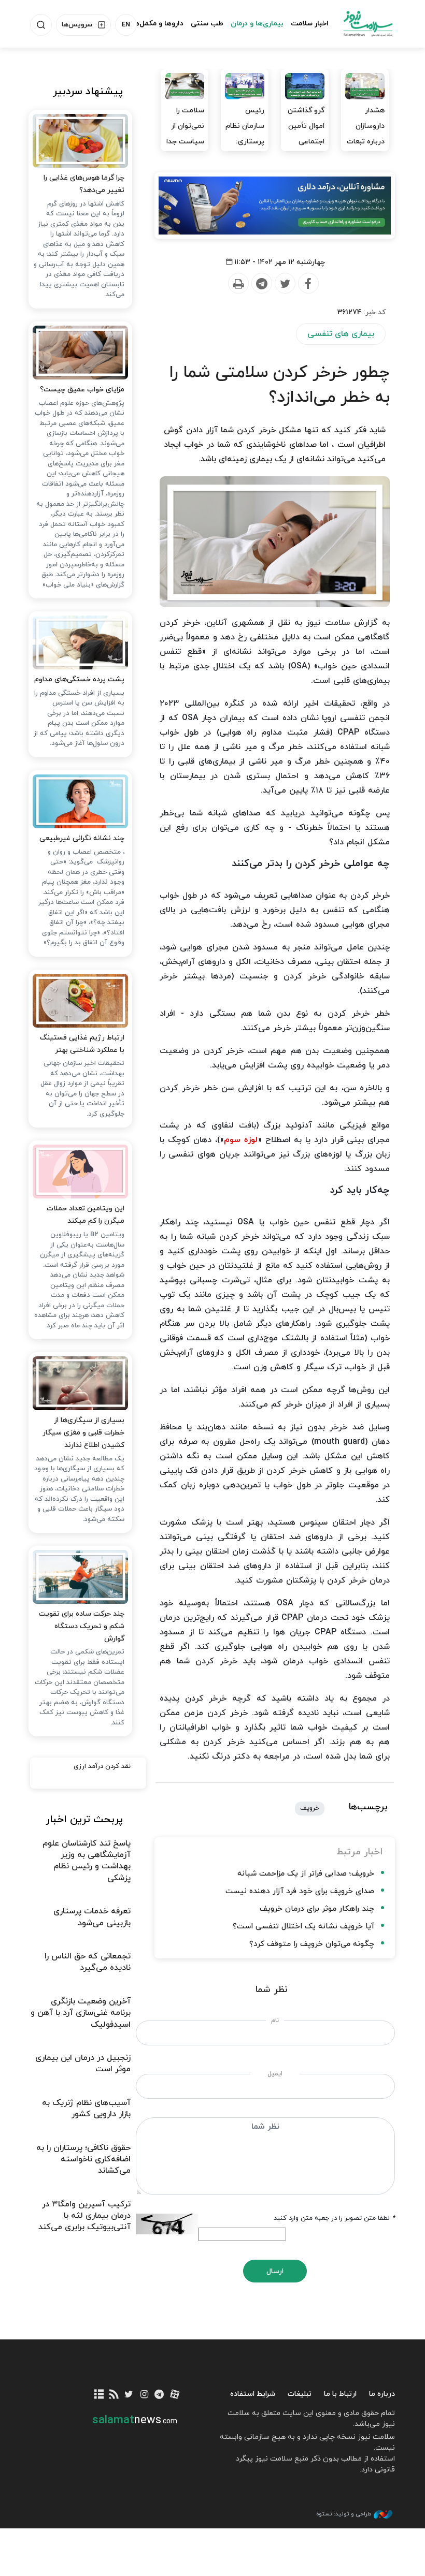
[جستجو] (41, 25)
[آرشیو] (99, 2395)
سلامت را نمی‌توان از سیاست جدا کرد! (185, 134)
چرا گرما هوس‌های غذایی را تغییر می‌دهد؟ (84, 184)
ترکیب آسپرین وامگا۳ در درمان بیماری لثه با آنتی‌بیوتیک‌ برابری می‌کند (84, 2216)
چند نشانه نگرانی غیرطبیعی (82, 838)
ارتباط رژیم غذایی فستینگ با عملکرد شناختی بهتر (82, 1044)
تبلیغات (300, 2394)
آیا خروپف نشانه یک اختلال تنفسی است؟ (303, 1927)
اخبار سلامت (310, 24)
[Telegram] (261, 284)
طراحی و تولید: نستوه (344, 2514)
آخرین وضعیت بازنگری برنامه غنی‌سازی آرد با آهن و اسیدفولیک (81, 2013)
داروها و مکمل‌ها (158, 24)
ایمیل (275, 2074)
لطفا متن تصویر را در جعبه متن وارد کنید (334, 2218)
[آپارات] (174, 2395)
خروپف (310, 1808)
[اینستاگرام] (144, 2395)
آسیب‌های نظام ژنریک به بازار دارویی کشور (86, 2109)
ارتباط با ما (340, 2394)
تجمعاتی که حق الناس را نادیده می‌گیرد (88, 1962)
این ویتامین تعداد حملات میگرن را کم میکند (86, 1215)
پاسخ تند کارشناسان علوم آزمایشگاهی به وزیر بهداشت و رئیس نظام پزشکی (87, 1861)
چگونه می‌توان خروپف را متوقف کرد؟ (312, 1944)
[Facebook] (308, 284)
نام (275, 2021)
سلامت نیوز (368, 23)
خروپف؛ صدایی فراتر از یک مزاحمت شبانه (306, 1874)
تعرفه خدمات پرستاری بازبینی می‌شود (92, 1917)
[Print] (238, 284)
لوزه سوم (241, 1140)
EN (126, 25)
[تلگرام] (159, 2395)
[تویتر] (129, 2395)
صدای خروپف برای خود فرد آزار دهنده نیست (300, 1891)
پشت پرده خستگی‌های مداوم (79, 679)
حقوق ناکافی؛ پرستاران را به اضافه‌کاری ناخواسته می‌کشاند (83, 2160)
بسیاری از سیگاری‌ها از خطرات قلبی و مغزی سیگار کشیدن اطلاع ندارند (83, 1433)
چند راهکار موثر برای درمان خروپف (317, 1909)
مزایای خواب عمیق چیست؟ (82, 390)
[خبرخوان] (114, 2395)
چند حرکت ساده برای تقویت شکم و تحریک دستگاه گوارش (82, 1626)
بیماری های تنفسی (341, 334)
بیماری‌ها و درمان (257, 24)
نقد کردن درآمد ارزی (102, 1766)
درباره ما (382, 2394)
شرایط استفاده (253, 2394)
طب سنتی (207, 24)
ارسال (275, 2271)
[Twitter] (285, 284)
